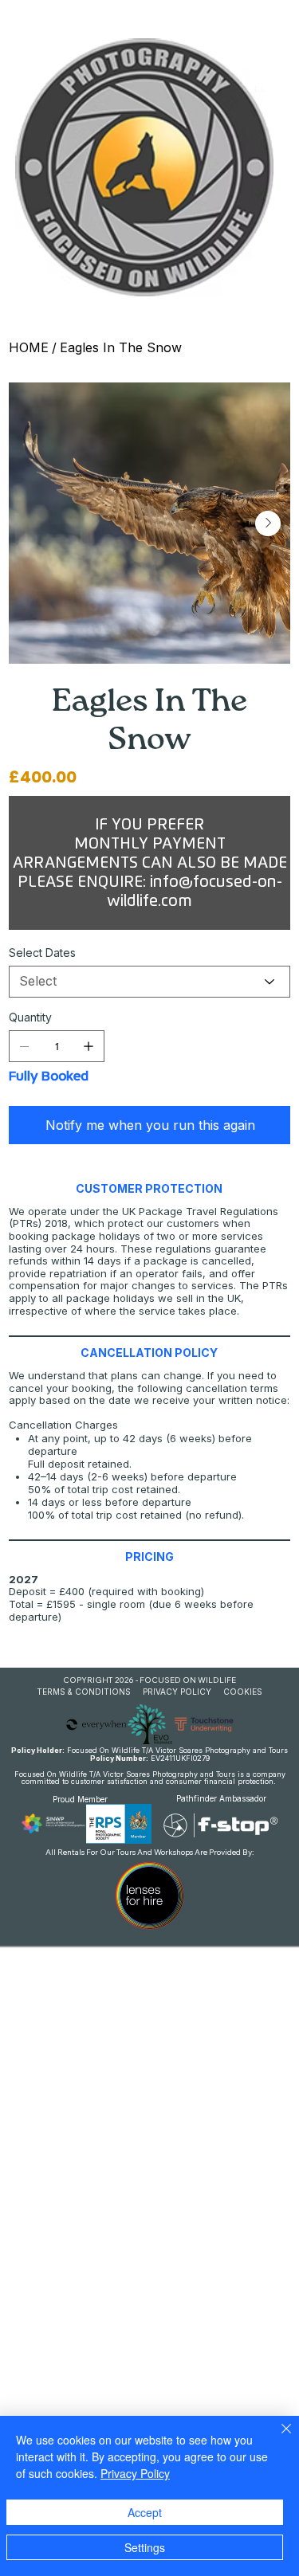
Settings (145, 2547)
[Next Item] (268, 523)
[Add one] (89, 1046)
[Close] (277, 2438)
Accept (145, 2512)
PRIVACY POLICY (177, 1692)
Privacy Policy (135, 2473)
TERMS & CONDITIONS (84, 1692)
